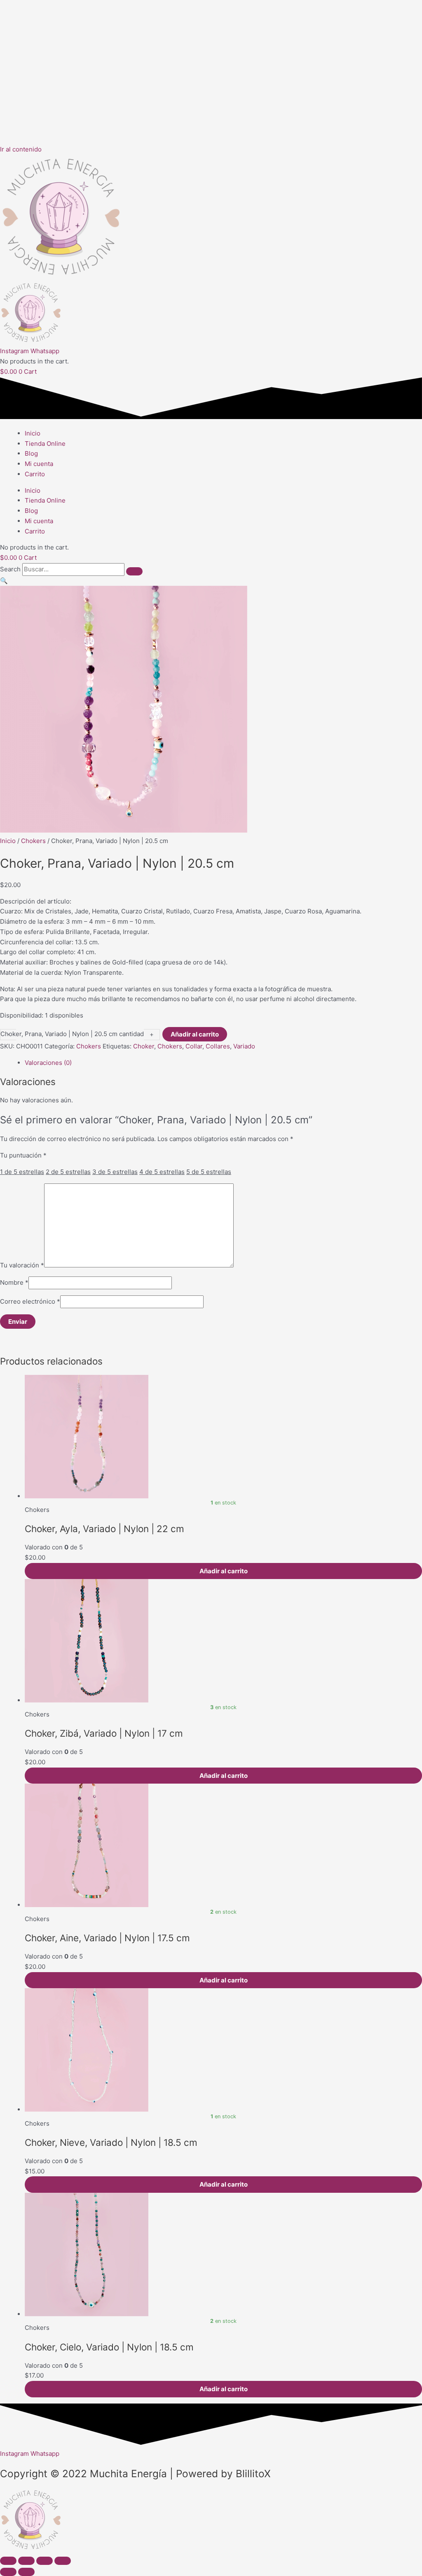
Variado (244, 1046)
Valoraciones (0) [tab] (48, 1063)
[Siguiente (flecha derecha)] (26, 2572)
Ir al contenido (21, 149)
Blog (31, 453)
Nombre (14, 1282)
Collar (194, 1046)
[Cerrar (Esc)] (63, 2561)
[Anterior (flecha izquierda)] (8, 2572)
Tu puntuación (23, 1155)
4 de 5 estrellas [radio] (162, 1172)
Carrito (35, 474)
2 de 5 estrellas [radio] (68, 1172)
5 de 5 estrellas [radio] (209, 1172)
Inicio (33, 433)
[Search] (134, 571)
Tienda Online (45, 444)
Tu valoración (22, 1265)
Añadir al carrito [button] (224, 1571)
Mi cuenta (39, 464)
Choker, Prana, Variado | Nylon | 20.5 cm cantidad (72, 1034)
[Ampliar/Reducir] (8, 2561)
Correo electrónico (30, 1301)
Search (10, 569)
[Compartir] (45, 2561)
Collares (218, 1046)
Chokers (33, 841)
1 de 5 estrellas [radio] (22, 1172)
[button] (4, 581)
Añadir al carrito (195, 1034)
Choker (144, 1046)
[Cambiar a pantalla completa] (26, 2561)
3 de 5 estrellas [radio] (115, 1172)
